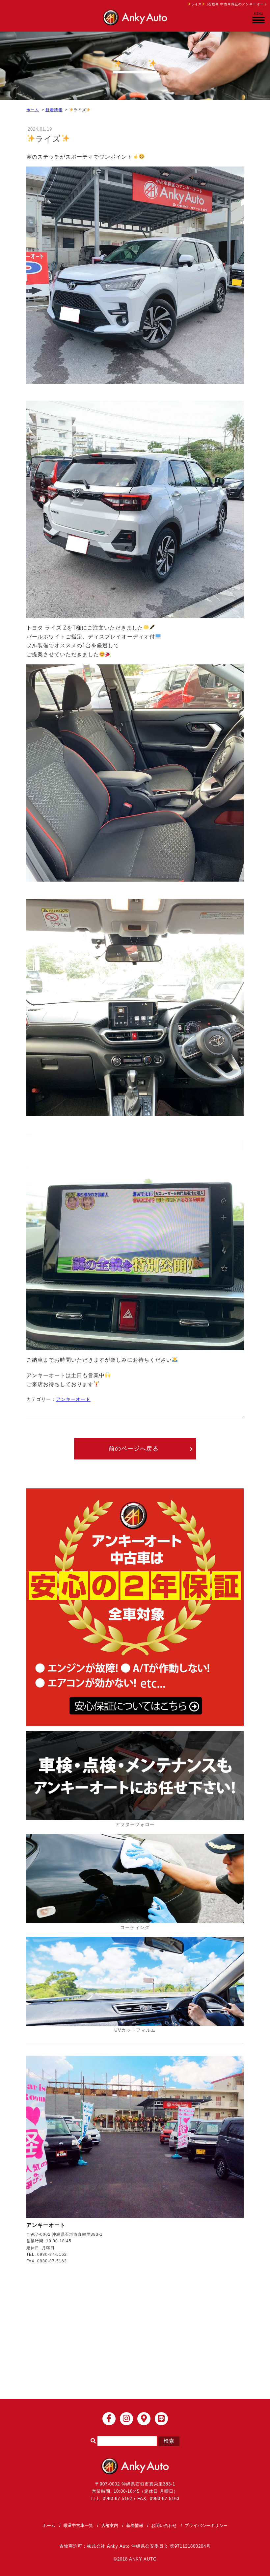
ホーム (33, 110)
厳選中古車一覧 (78, 2525)
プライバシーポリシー (206, 2525)
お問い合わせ (164, 2525)
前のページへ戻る (134, 1449)
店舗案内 (110, 2525)
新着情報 (54, 110)
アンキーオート (73, 1399)
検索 (169, 2441)
